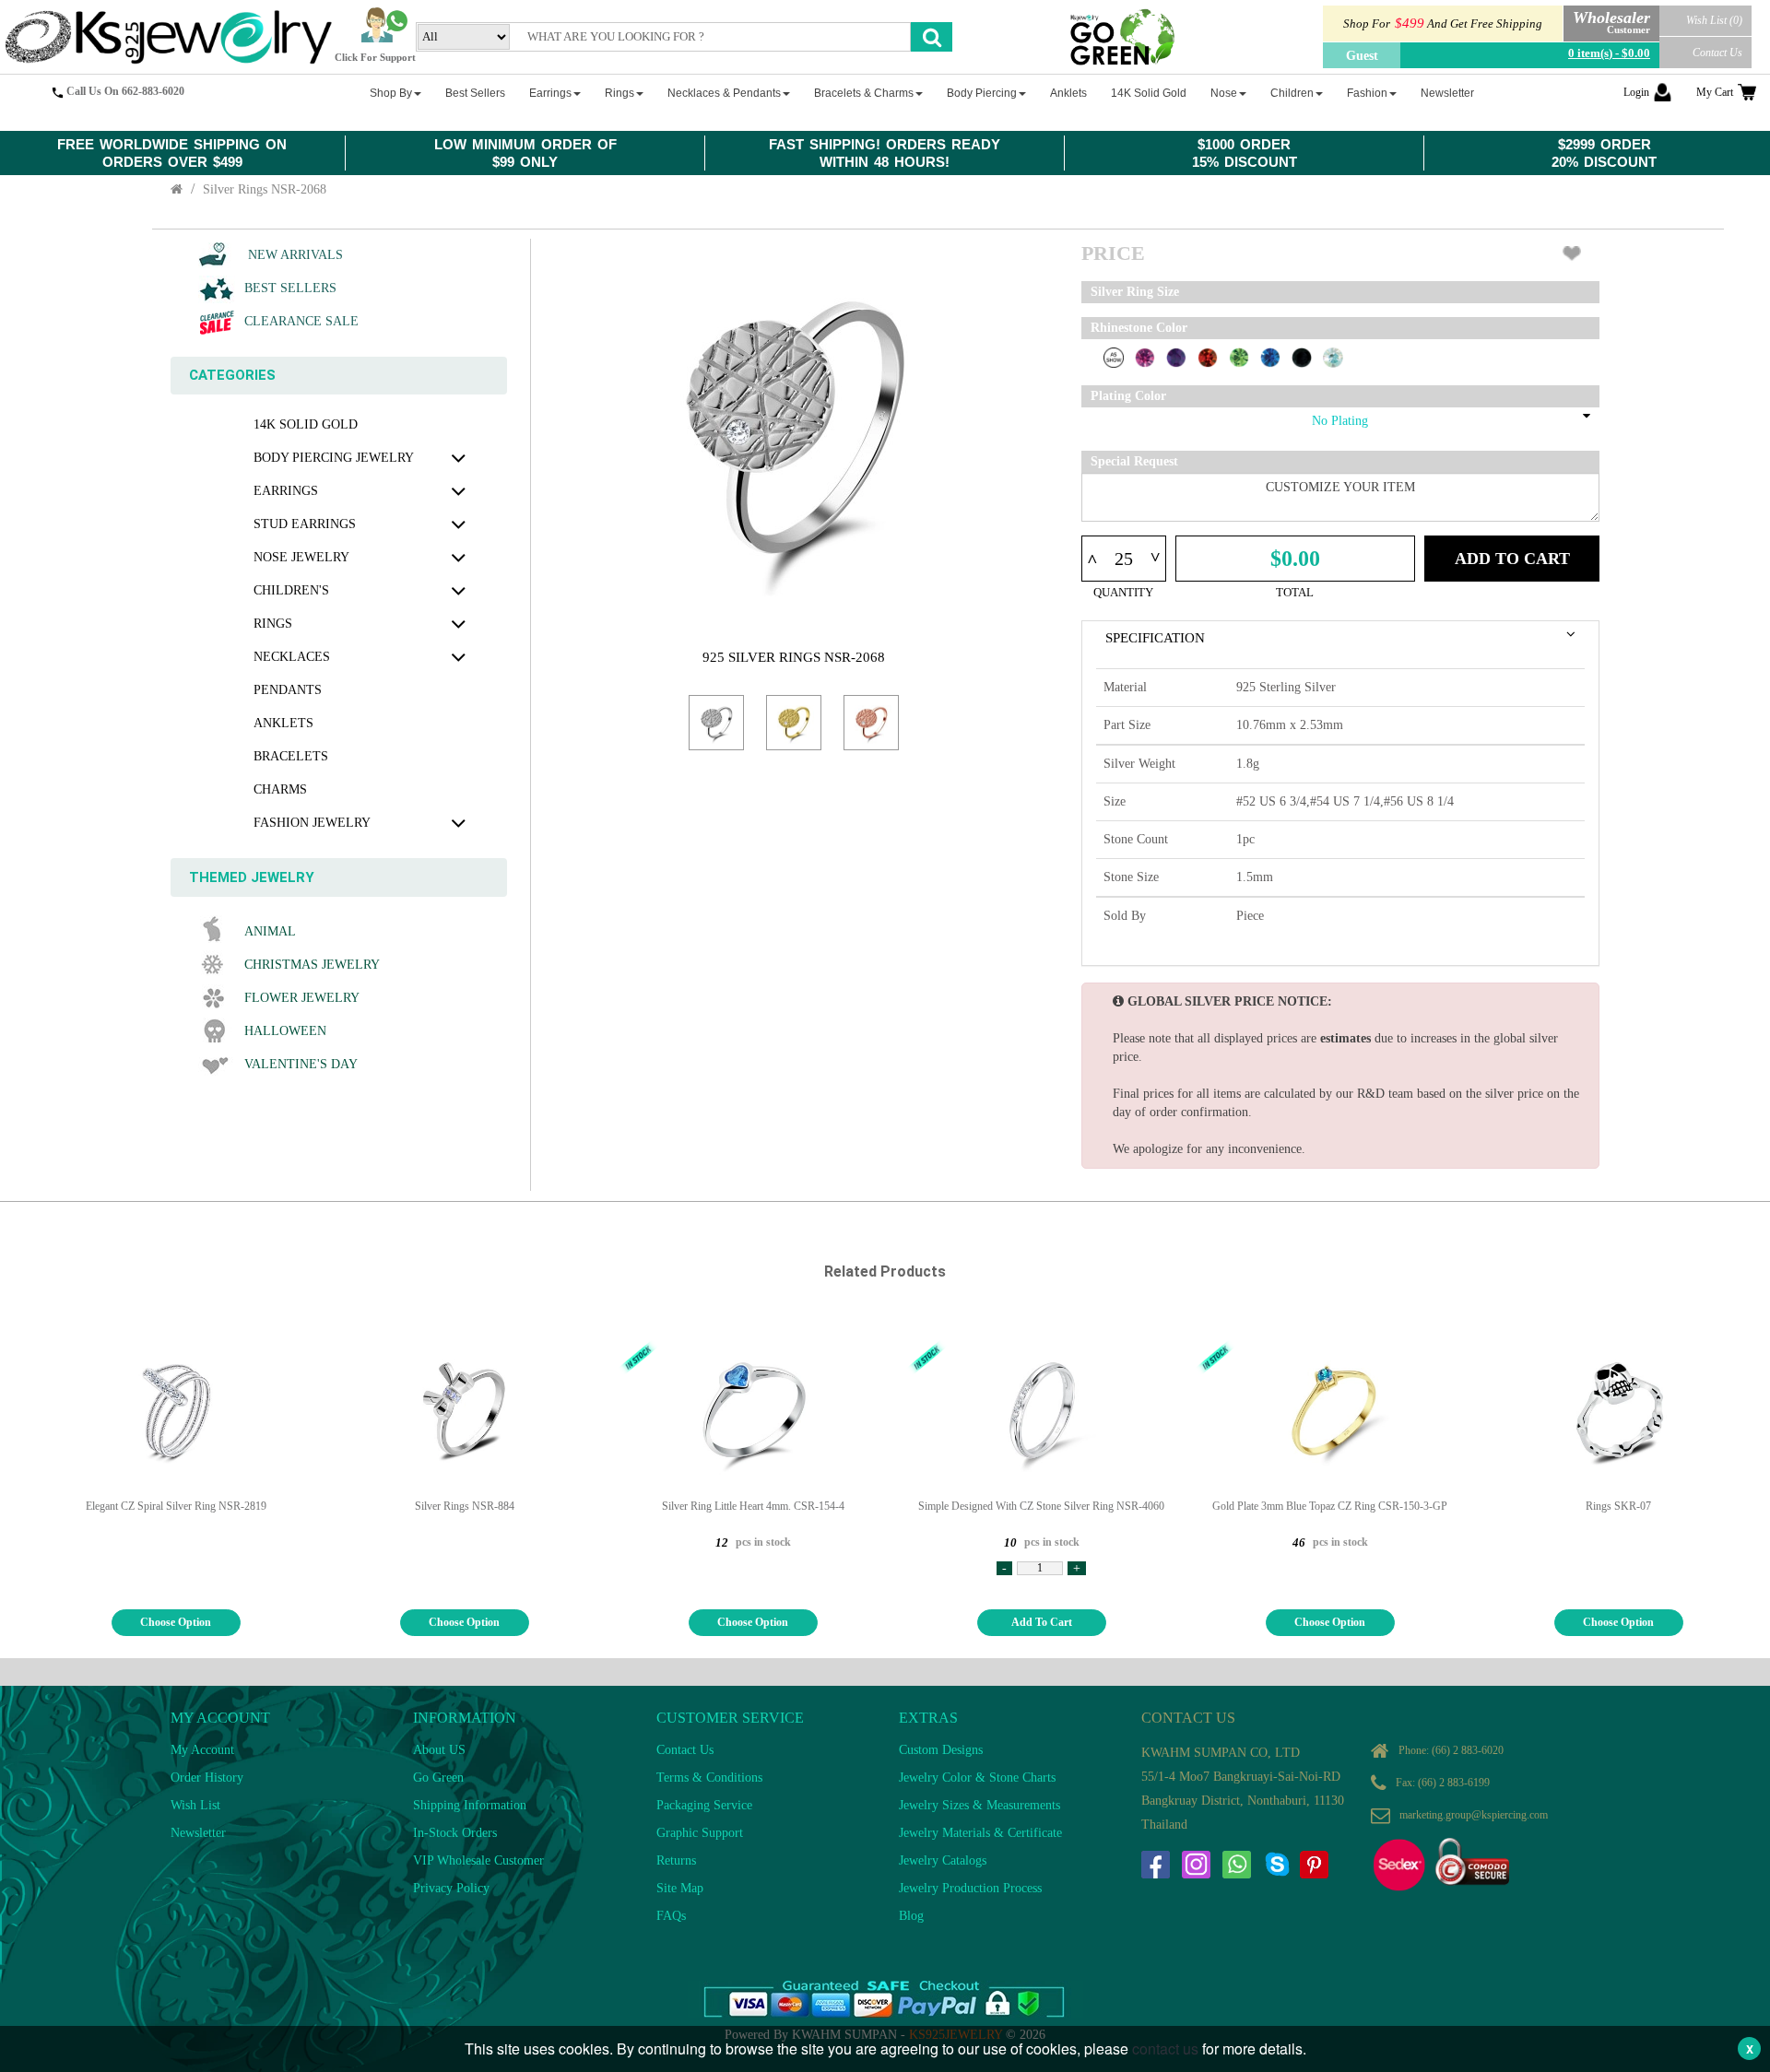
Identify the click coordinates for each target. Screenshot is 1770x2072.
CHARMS (280, 789)
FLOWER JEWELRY (302, 998)
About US (439, 1750)
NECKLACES (292, 657)
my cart (1715, 92)
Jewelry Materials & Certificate (980, 1833)
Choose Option (176, 1622)
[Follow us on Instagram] (1196, 1865)
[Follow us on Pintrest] (1314, 1865)
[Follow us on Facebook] (1155, 1865)
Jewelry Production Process (970, 1888)
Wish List (195, 1805)
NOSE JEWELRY (301, 557)
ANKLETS (283, 723)
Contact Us (1717, 53)
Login (1636, 92)
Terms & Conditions (709, 1778)
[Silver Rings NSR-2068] (716, 723)
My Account (202, 1750)
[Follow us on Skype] (1277, 1865)
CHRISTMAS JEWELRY (312, 965)
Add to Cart (1512, 559)
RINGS (273, 624)
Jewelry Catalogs (943, 1860)
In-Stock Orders (455, 1833)
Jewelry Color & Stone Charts (977, 1778)
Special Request (1134, 461)
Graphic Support (700, 1833)
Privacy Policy (451, 1888)
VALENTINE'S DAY (301, 1064)
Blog (911, 1916)
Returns (676, 1860)
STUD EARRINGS (305, 524)
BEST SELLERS (290, 288)
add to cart (1042, 1622)
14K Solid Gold (306, 424)
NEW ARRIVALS (294, 255)
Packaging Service (704, 1805)
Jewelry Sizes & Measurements (979, 1805)
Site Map (680, 1888)
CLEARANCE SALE (301, 321)
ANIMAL (270, 931)
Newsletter (198, 1833)
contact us (1165, 2048)
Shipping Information (470, 1805)
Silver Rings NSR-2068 (265, 189)
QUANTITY (1123, 592)
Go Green (438, 1778)
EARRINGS (286, 491)
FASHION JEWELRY (312, 823)
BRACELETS (291, 756)
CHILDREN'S (291, 590)
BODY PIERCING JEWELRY (334, 458)
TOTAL (1295, 592)
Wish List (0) (1714, 20)
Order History (207, 1778)
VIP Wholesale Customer (478, 1860)
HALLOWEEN (285, 1031)
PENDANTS (288, 690)
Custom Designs (941, 1750)
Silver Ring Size (1135, 292)
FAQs (671, 1916)
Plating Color (1128, 396)
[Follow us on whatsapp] (1236, 1865)
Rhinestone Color (1139, 328)
